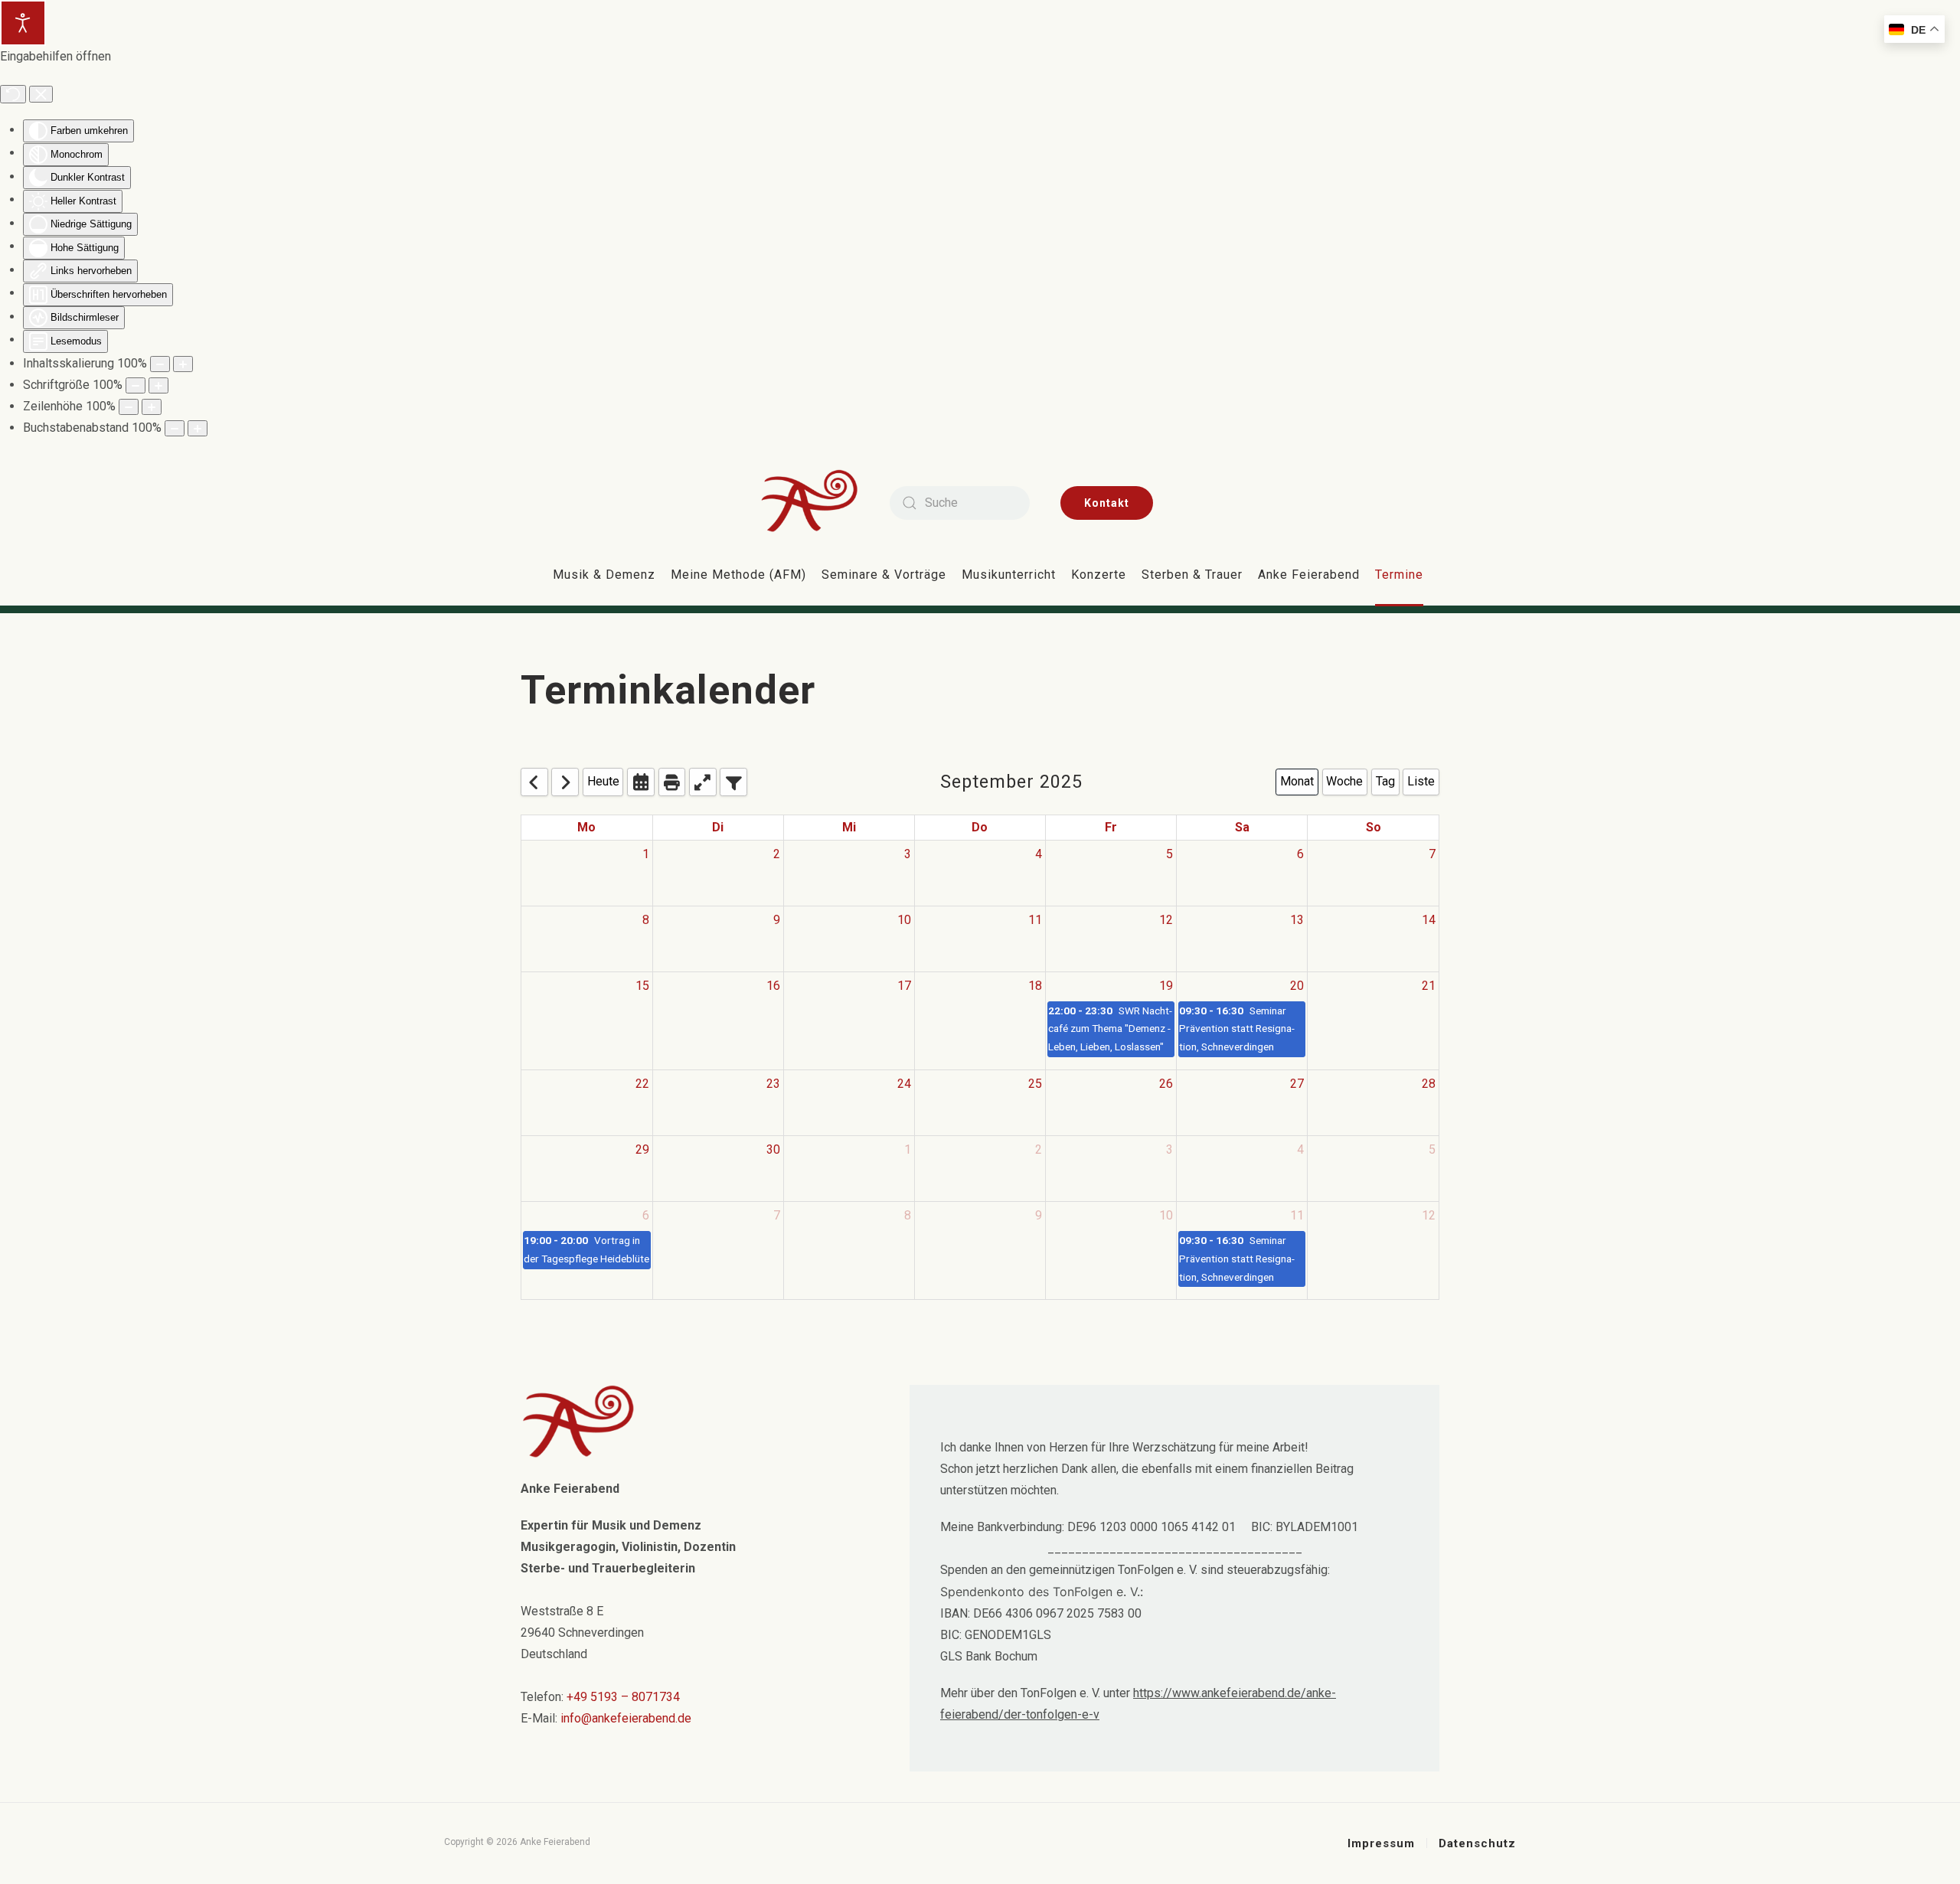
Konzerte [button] (1099, 575)
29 (642, 1149)
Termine (1399, 575)
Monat (1297, 781)
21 (1429, 986)
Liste (1421, 781)
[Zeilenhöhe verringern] (129, 407)
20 (1297, 986)
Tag (1385, 781)
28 (1429, 1084)
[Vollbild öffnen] (703, 782)
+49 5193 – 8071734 (623, 1697)
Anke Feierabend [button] (1309, 575)
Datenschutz (1477, 1843)
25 (1035, 1084)
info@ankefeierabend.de (626, 1718)
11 (1035, 920)
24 (904, 1084)
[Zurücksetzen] (13, 94)
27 (1297, 1084)
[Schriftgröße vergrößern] (158, 385)
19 (1166, 986)
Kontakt (1107, 503)
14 (1429, 920)
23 (773, 1084)
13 (1297, 920)
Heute (603, 781)
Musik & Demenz (604, 575)
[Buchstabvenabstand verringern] (175, 428)
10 (904, 920)
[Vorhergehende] (534, 782)
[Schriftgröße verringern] (136, 385)
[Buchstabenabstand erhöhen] (198, 428)
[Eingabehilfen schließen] (41, 94)
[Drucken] (672, 782)
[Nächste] (565, 782)
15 (642, 986)
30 (773, 1149)
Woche (1344, 781)
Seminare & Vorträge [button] (884, 575)
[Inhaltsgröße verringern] (160, 364)
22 (642, 1084)
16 (773, 986)
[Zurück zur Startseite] (821, 503)
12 (1166, 920)
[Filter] (733, 782)
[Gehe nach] (641, 782)
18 (1035, 986)
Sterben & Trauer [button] (1192, 575)
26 (1166, 1084)
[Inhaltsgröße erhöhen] (183, 364)
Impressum (1381, 1843)
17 (904, 986)
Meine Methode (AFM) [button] (738, 575)
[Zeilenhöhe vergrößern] (152, 407)
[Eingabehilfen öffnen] (23, 23)
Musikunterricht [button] (1009, 575)
